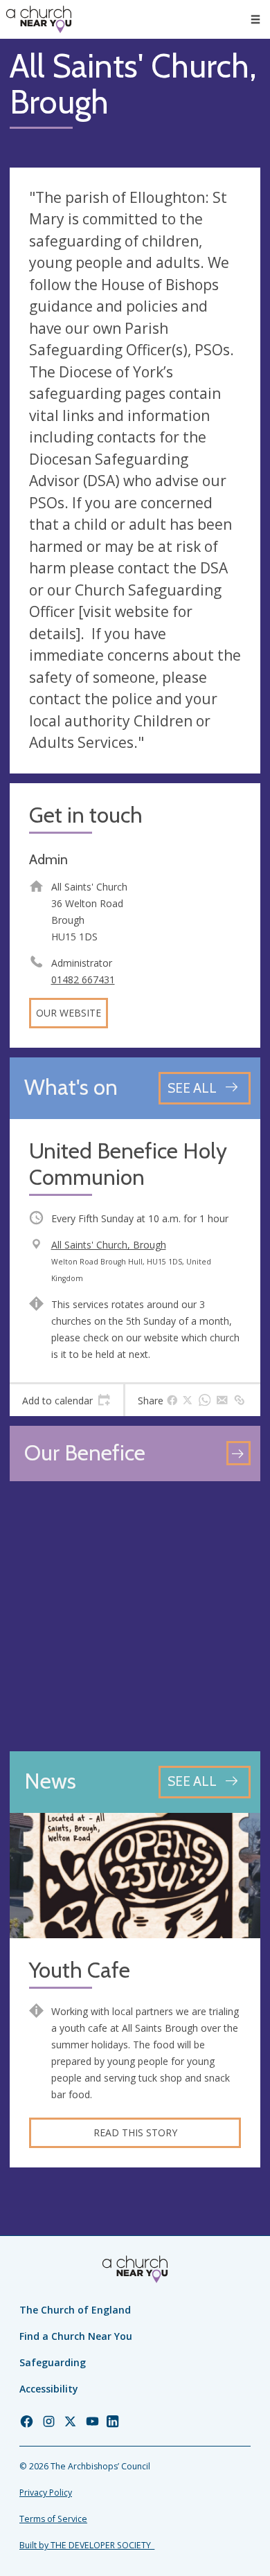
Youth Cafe (80, 1970)
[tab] (66, 1400)
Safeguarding (53, 2362)
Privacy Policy (46, 2493)
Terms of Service (53, 2519)
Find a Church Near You (76, 2336)
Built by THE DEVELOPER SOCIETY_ (87, 2545)
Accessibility (49, 2389)
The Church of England (75, 2310)
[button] (255, 19)
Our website (69, 1013)
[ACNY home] (39, 19)
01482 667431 (83, 980)
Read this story (135, 2132)
